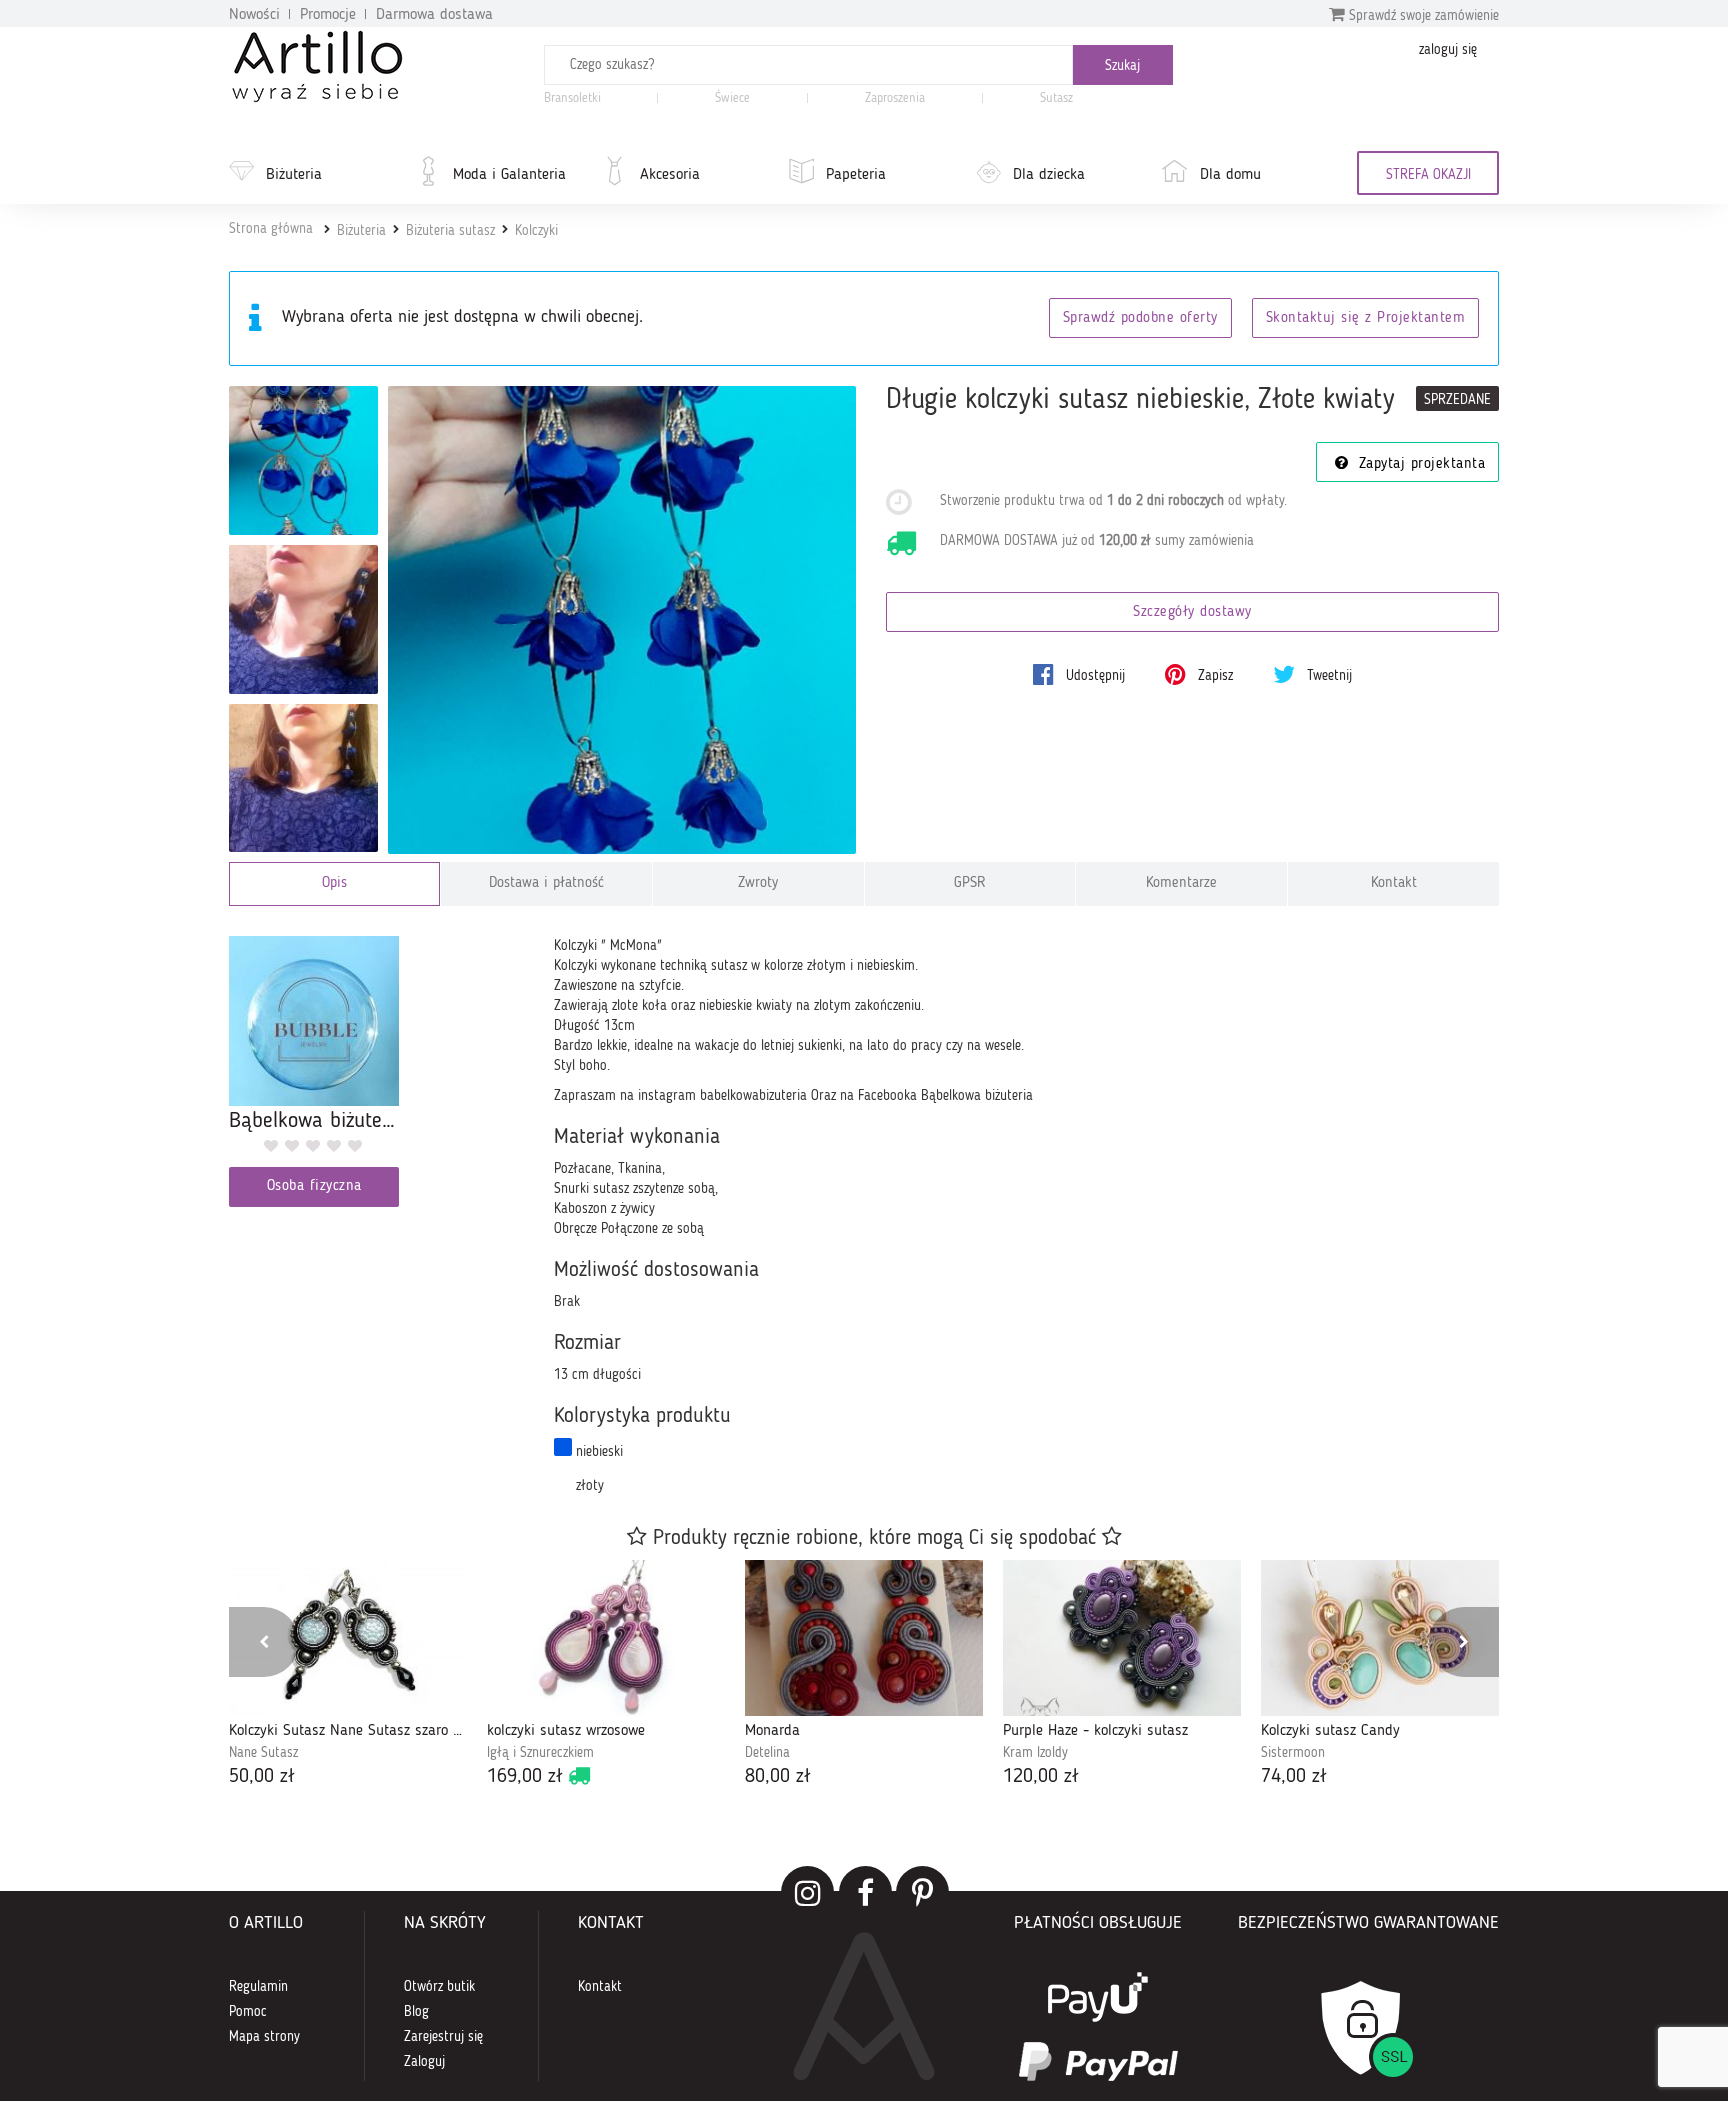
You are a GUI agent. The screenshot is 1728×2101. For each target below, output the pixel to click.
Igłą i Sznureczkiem (540, 1753)
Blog (416, 2012)
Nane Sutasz (263, 1753)
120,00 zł (1041, 1777)
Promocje (328, 15)
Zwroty (758, 883)
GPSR (970, 883)
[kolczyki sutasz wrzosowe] (606, 1638)
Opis (334, 883)
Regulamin (258, 1987)
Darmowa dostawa (434, 15)
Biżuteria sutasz (450, 231)
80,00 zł (778, 1777)
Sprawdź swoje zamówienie (1422, 16)
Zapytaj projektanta (1419, 464)
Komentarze (1181, 883)
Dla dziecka (1049, 175)
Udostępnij (1093, 676)
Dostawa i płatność (546, 883)
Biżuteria (294, 175)
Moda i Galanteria (509, 175)
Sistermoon (1293, 1753)
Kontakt (1394, 883)
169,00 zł (525, 1777)
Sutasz (1056, 98)
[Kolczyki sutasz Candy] (1380, 1638)
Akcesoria (670, 175)
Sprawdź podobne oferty (1140, 318)
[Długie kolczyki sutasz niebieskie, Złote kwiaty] (622, 620)
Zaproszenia (895, 98)
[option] (348, 1675)
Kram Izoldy (1035, 1753)
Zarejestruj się (443, 2037)
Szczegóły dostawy (1192, 612)
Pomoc (248, 2012)
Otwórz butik (439, 1987)
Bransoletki (572, 98)
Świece (732, 98)
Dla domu (1230, 175)
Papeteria (856, 175)
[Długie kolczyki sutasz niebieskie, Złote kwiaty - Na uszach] (303, 619)
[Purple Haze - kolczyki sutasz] (1122, 1638)
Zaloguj (424, 2062)
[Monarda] (864, 1638)
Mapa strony (264, 2037)
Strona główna (271, 229)
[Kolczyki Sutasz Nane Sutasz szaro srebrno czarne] (348, 1638)
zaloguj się (1448, 50)
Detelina (767, 1753)
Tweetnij (1327, 676)
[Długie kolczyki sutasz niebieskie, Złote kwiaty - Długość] (303, 778)
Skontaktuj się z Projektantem (1366, 318)
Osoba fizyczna (314, 1186)
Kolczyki (536, 231)
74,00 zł (1294, 1777)
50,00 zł (262, 1777)
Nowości (254, 15)
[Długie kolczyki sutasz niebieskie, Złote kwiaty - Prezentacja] (303, 460)
